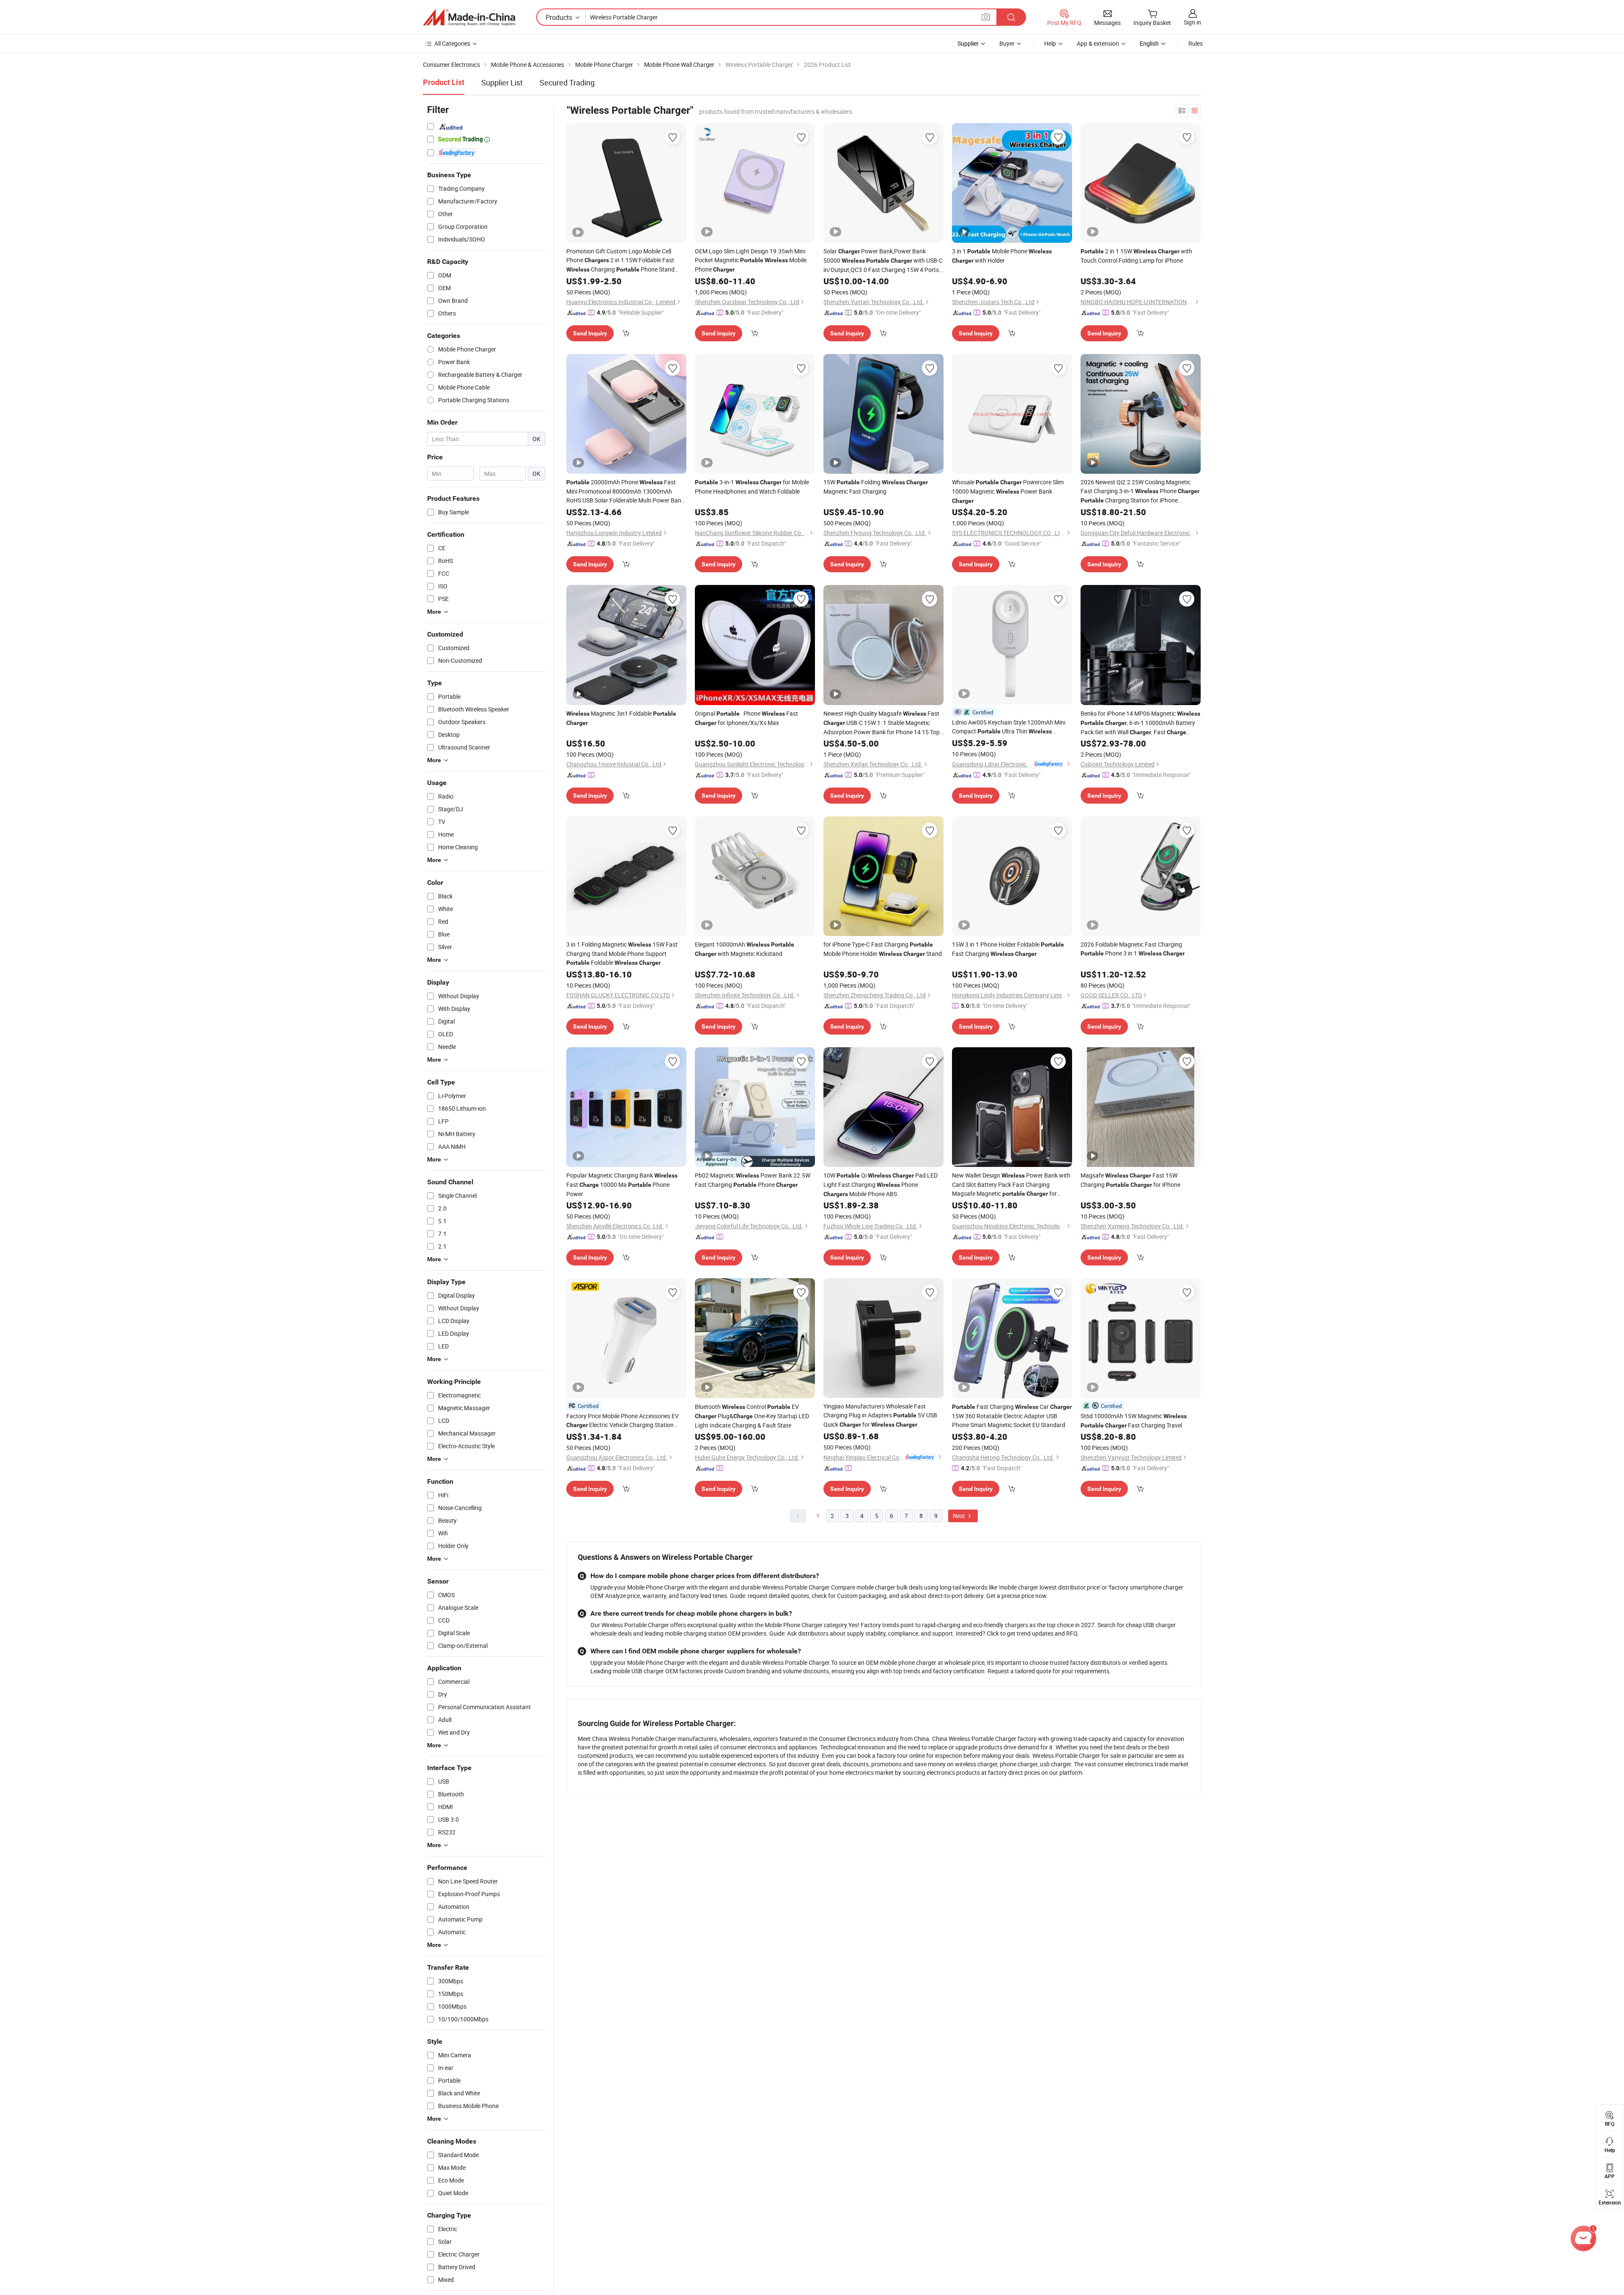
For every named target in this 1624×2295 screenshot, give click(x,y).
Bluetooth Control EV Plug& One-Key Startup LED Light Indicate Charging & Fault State (752, 1416)
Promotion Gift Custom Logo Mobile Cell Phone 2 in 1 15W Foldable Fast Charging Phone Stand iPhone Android (620, 261)
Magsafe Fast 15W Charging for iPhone (1130, 1180)
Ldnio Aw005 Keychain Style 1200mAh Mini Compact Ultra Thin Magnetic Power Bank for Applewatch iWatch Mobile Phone (1011, 727)
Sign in (1192, 22)
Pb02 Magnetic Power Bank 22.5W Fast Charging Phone (753, 1180)
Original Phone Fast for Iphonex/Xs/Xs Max (746, 718)
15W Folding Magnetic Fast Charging (876, 487)
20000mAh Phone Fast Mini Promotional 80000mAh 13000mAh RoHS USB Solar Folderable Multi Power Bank (625, 491)
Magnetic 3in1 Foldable (621, 718)
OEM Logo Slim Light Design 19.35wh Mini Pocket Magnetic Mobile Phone (751, 260)
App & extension (1098, 43)
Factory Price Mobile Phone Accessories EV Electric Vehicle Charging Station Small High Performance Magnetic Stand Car (623, 1421)
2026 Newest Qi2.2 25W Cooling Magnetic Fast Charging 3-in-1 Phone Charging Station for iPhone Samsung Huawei (1140, 491)
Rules (1196, 43)
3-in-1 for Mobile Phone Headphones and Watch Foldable (752, 487)
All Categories (452, 43)
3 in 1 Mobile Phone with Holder (1002, 256)
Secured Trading (567, 82)
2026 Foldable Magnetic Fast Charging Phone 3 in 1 (1133, 949)
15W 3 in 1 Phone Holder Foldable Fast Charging (1008, 949)
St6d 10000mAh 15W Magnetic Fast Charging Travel (1134, 1421)
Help (1050, 43)
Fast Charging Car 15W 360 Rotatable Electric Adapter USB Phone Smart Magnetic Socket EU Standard (1012, 1416)
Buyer (1007, 43)
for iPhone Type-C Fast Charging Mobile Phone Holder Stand (883, 949)
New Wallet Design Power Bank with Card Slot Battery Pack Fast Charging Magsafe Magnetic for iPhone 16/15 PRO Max (1011, 1185)
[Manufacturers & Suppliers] (469, 17)
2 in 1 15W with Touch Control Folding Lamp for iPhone (1136, 256)
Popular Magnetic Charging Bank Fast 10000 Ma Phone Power (622, 1185)
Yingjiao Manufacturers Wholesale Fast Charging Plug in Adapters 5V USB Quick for (880, 1415)
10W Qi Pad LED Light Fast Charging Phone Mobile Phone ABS (881, 1185)
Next (960, 1516)
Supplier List (502, 82)
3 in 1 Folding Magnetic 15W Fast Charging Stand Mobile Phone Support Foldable (622, 953)
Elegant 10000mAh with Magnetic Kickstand (745, 949)
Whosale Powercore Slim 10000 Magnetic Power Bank (1008, 491)
